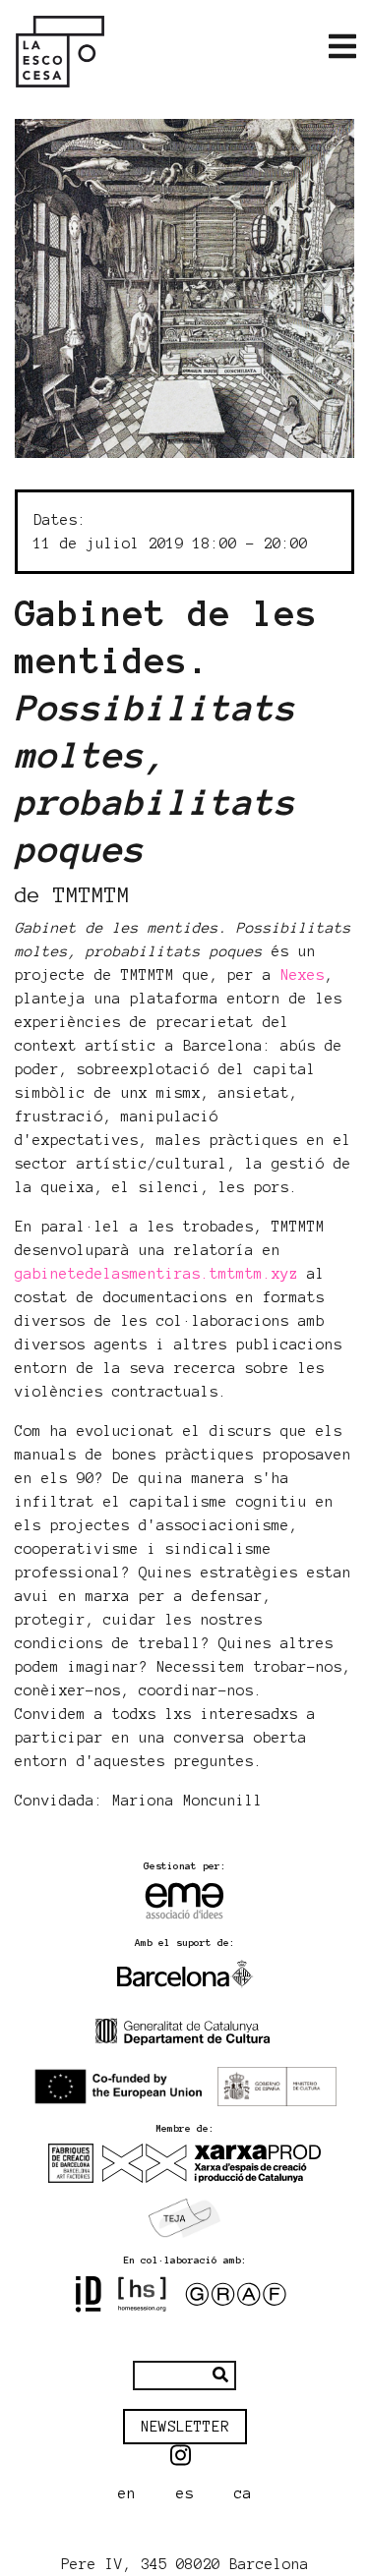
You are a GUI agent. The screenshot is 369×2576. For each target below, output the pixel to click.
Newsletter (185, 2427)
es (185, 2493)
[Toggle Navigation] (342, 47)
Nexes (303, 975)
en (127, 2493)
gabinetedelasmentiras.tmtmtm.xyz (156, 1274)
